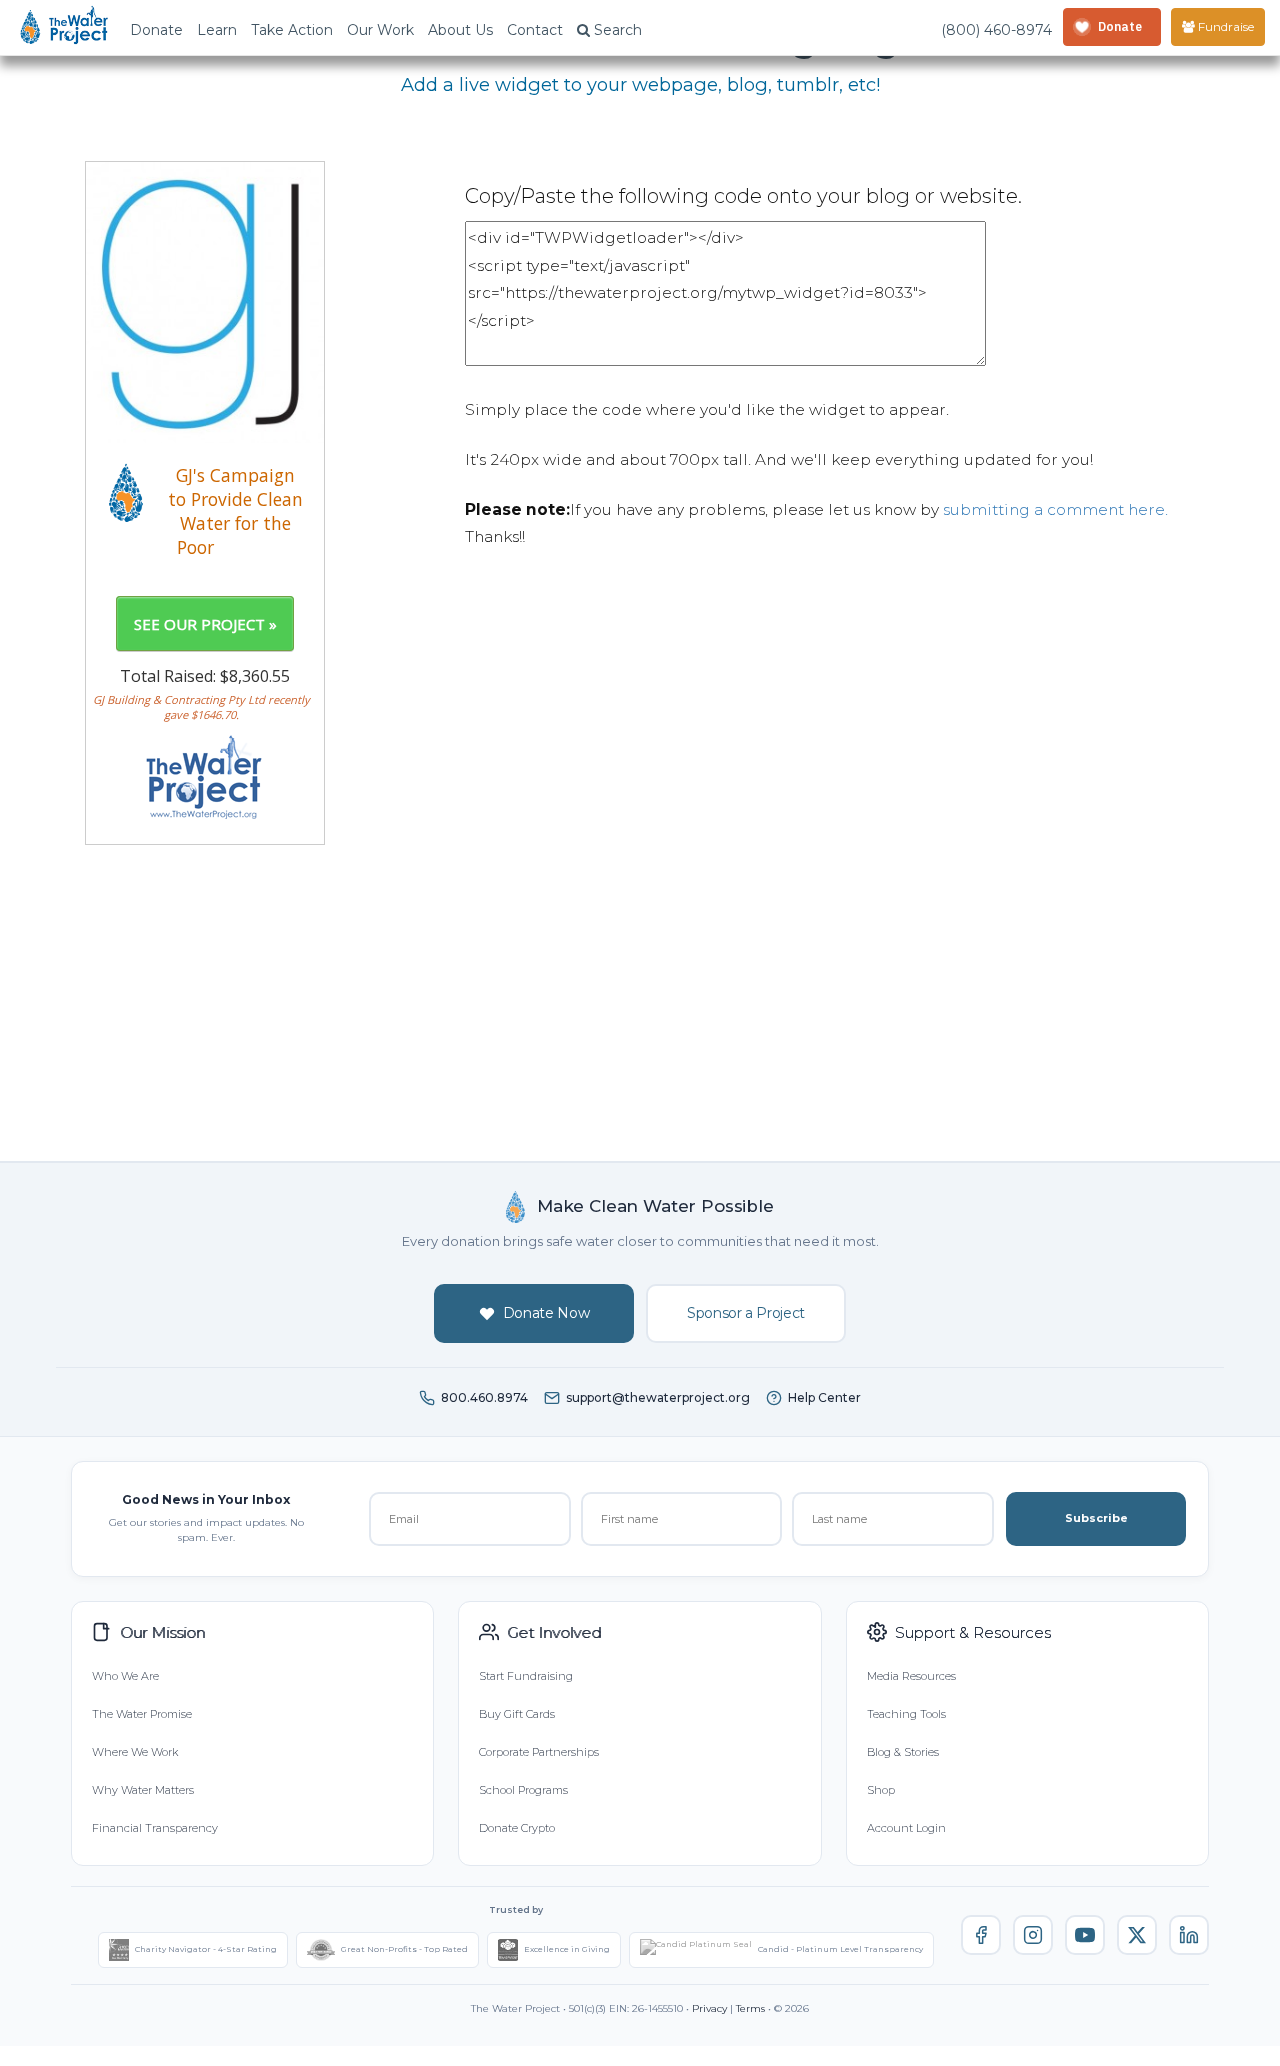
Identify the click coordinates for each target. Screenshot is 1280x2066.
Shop (881, 1790)
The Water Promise (142, 1714)
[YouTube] (1085, 1935)
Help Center (824, 1397)
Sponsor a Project (746, 1313)
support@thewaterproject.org (658, 1397)
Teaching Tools (906, 1714)
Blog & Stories (903, 1752)
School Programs (523, 1790)
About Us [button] (460, 30)
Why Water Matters (143, 1790)
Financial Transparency (155, 1828)
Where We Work (135, 1752)
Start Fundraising (526, 1676)
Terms (750, 2008)
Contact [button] (535, 30)
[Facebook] (981, 1935)
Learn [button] (217, 30)
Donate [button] (156, 30)
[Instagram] (1033, 1935)
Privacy (709, 2008)
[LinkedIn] (1189, 1935)
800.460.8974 (484, 1397)
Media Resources (911, 1676)
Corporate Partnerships (539, 1752)
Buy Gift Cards (517, 1714)
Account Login (906, 1828)
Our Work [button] (380, 30)
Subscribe (1096, 1518)
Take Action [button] (292, 30)
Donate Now (546, 1313)
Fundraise (1224, 26)
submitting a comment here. (1055, 509)
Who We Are (125, 1676)
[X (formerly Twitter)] (1137, 1935)
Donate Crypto (517, 1828)
